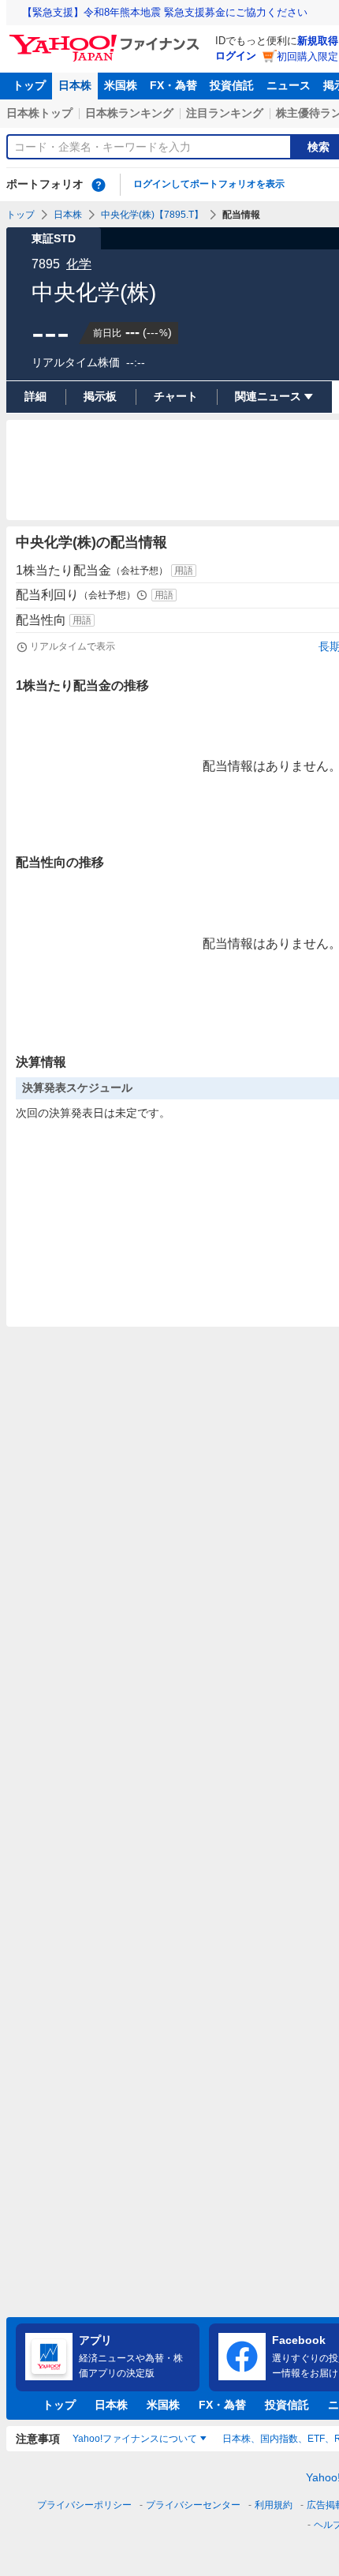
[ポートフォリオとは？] (99, 185)
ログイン (236, 56)
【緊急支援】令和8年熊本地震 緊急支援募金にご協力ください (165, 12)
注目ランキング (225, 113)
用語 (184, 571)
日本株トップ (39, 113)
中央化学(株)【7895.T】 (152, 215)
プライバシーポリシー (84, 2505)
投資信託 (232, 85)
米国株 (121, 85)
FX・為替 (173, 85)
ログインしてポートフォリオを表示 (209, 184)
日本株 (75, 85)
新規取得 (318, 41)
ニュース (289, 85)
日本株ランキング (129, 113)
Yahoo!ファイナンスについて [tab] (135, 2439)
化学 (79, 264)
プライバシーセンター (193, 2505)
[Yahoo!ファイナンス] (107, 39)
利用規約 (274, 2505)
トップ (29, 85)
